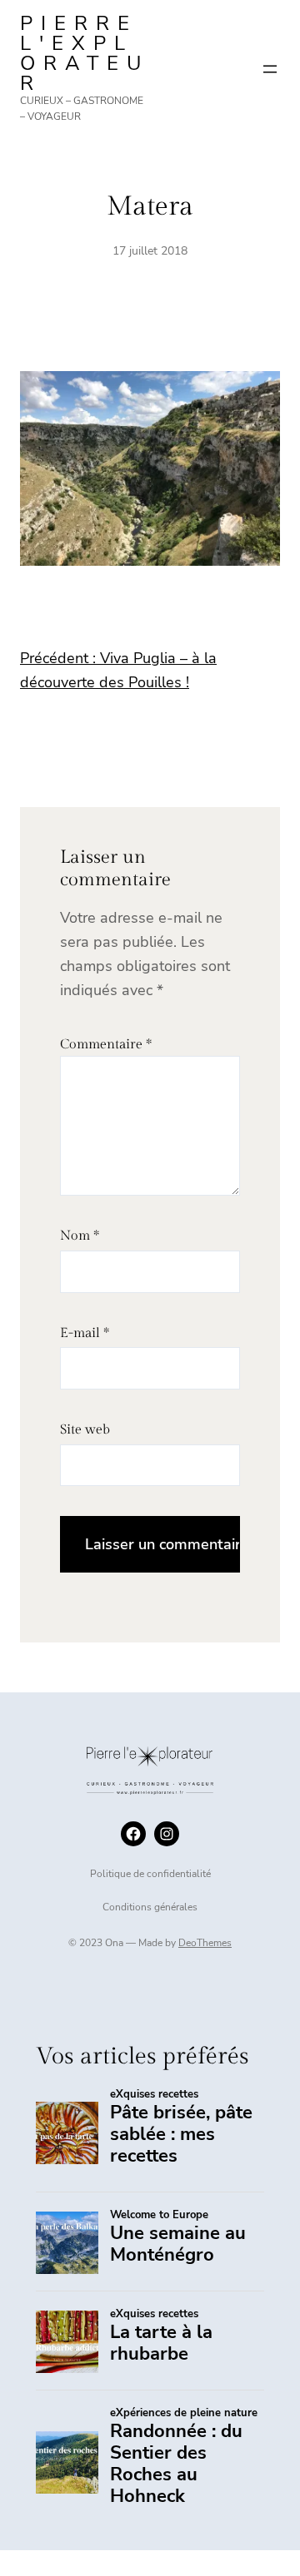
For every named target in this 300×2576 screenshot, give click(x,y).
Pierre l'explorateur (85, 53)
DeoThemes (205, 1943)
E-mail (85, 1333)
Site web (85, 1430)
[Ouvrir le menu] (270, 69)
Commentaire (106, 1045)
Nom (80, 1236)
